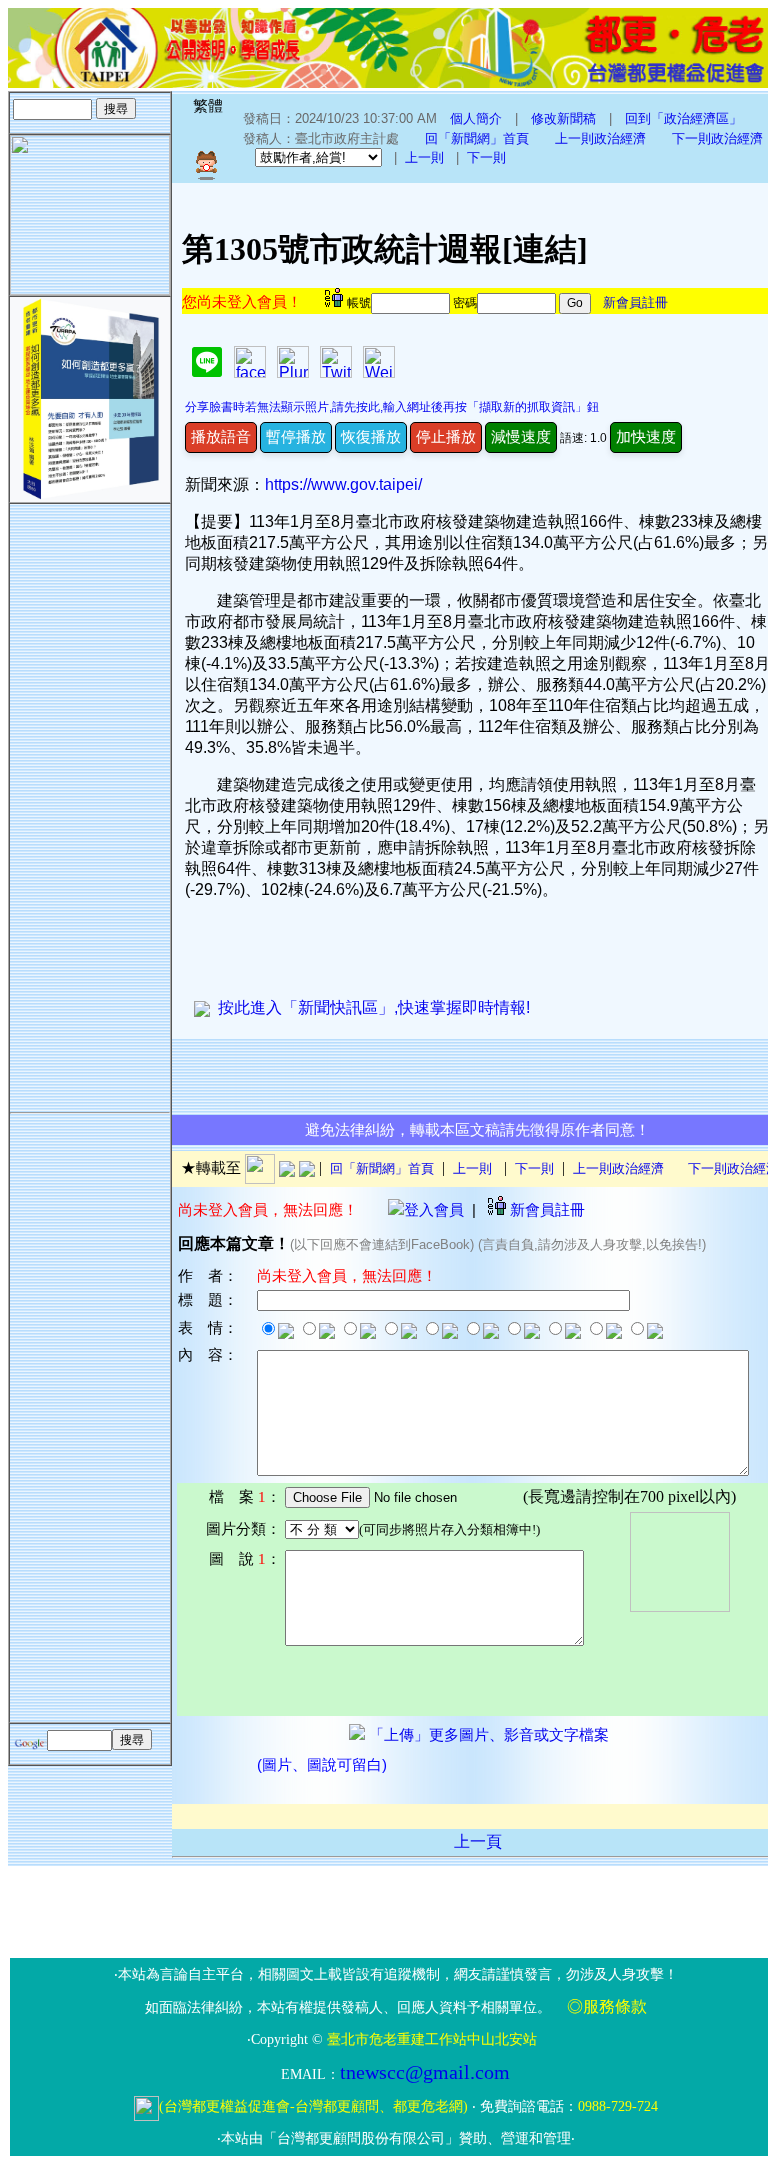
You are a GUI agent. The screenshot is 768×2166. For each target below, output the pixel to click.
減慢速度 (521, 436)
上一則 (424, 157)
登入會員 (434, 1209)
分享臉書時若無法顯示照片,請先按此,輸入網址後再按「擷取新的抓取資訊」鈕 (392, 407)
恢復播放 (371, 436)
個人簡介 (476, 118)
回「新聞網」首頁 (477, 138)
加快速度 (646, 436)
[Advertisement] (90, 804)
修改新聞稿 (563, 118)
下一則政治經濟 (717, 138)
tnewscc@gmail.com (425, 2072)
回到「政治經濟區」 (683, 118)
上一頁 (478, 1841)
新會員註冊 (635, 302)
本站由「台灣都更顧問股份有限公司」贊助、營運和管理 (396, 2138)
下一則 (486, 157)
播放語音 (221, 436)
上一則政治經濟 (600, 138)
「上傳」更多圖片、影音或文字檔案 (487, 1735)
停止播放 (446, 436)
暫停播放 (296, 436)
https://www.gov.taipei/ (343, 484)
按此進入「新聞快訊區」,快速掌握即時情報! (370, 1007)
